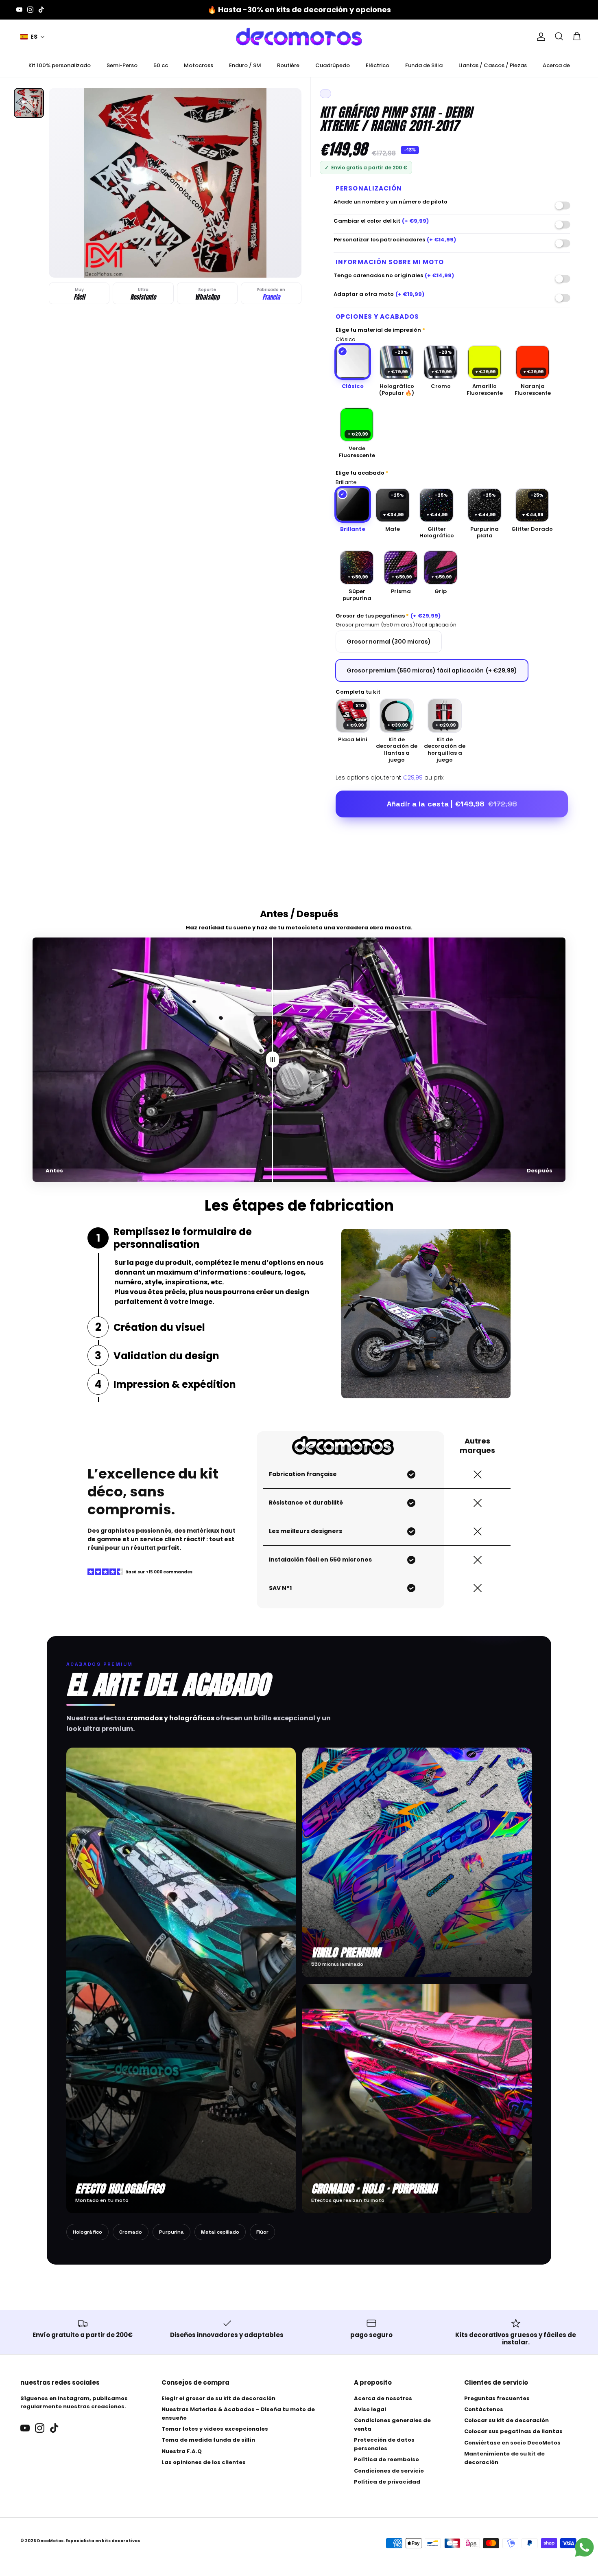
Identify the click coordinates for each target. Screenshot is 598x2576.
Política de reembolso (386, 2459)
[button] (33, 37)
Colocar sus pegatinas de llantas (513, 2431)
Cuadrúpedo (333, 65)
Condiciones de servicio (389, 2471)
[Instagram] (30, 10)
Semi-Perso (122, 65)
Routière (288, 65)
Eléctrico (378, 65)
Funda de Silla (424, 65)
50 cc (161, 65)
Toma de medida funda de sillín (208, 2440)
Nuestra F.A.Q (182, 2451)
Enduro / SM (245, 65)
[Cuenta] (539, 37)
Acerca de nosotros (383, 2398)
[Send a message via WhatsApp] (584, 2547)
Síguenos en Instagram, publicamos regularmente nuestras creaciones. (74, 2403)
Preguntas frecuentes (497, 2398)
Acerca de (556, 65)
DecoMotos (50, 2541)
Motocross (199, 65)
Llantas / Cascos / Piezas (493, 65)
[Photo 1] (29, 103)
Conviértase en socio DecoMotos (512, 2443)
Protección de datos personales (384, 2444)
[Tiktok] (41, 10)
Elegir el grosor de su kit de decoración (218, 2398)
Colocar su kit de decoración (506, 2420)
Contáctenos (484, 2409)
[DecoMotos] (299, 37)
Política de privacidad (387, 2482)
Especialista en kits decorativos (103, 2541)
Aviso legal (370, 2409)
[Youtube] (19, 10)
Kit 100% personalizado (60, 65)
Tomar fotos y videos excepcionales (215, 2429)
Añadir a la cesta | (452, 804)
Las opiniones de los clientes (204, 2462)
